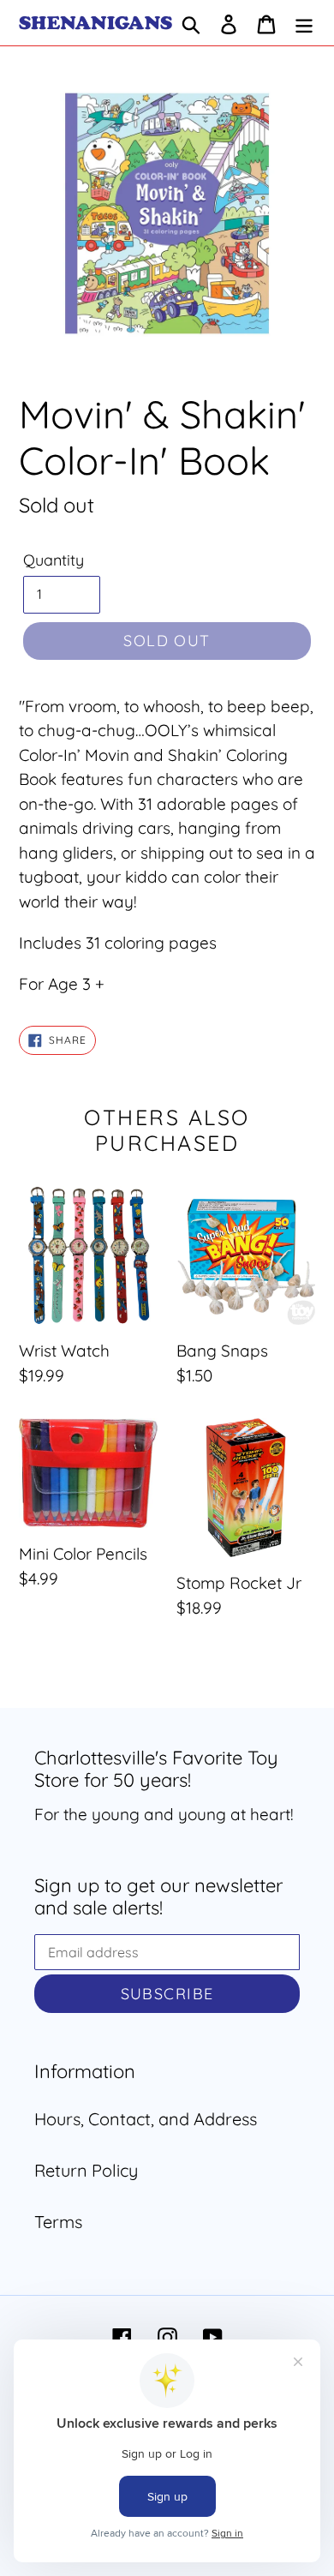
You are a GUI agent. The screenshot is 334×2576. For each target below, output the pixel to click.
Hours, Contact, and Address (146, 2119)
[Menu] (304, 23)
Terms (58, 2222)
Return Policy (86, 2170)
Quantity (54, 560)
